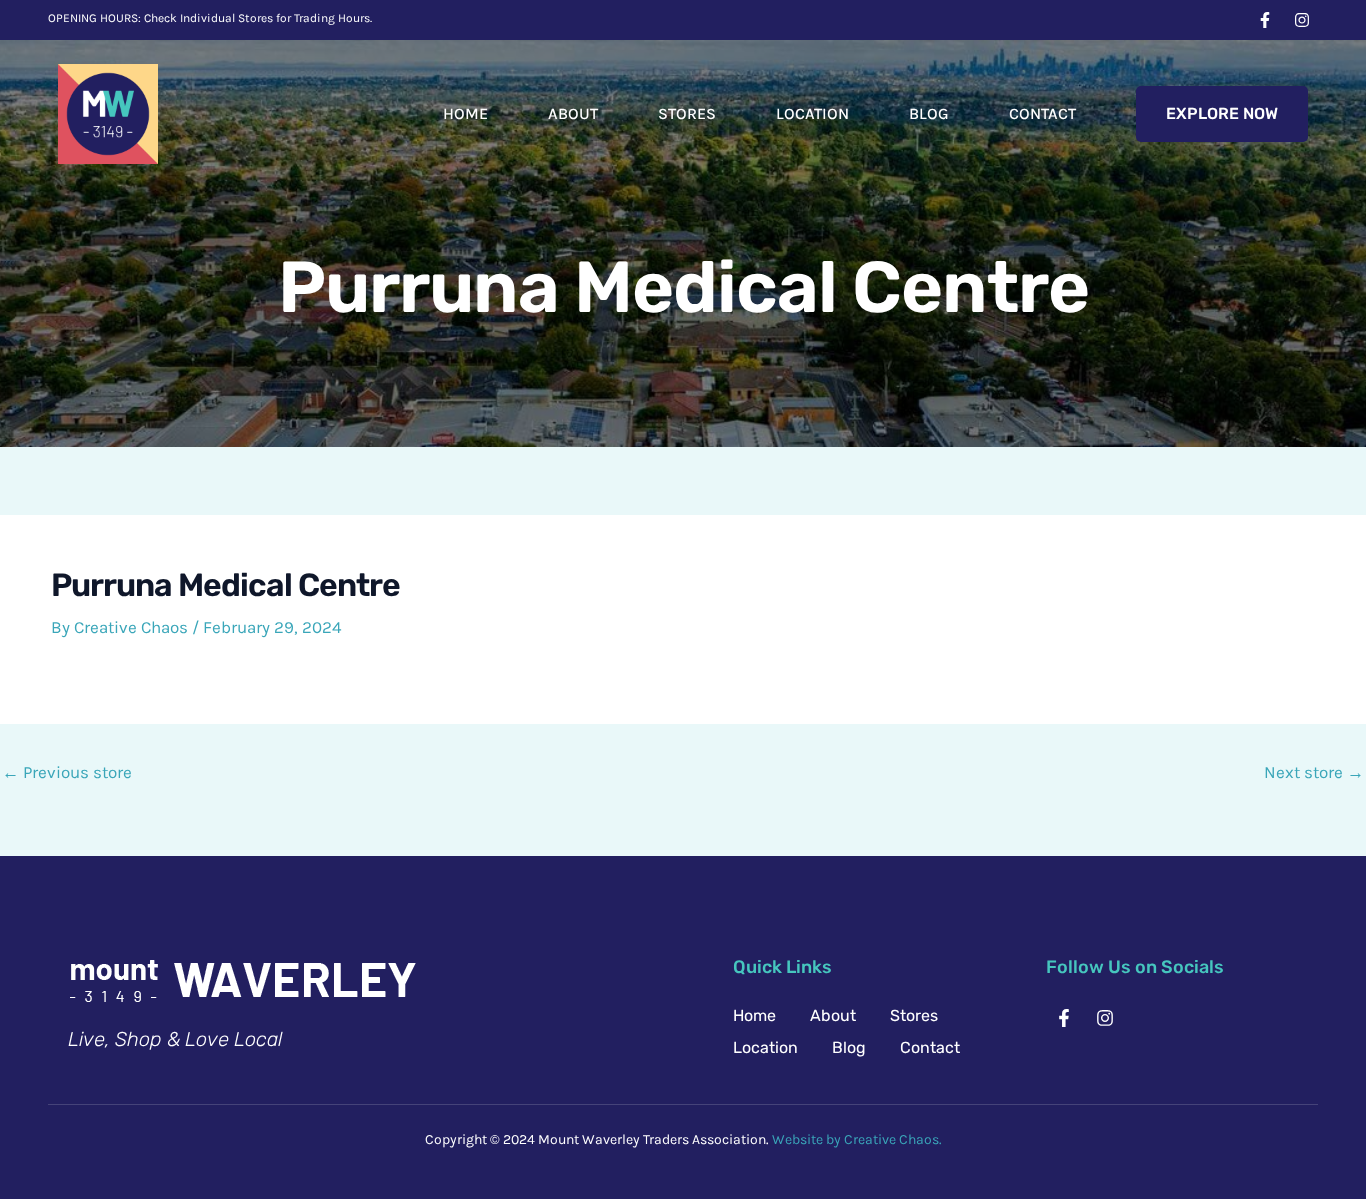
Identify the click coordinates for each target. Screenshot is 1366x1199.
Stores (687, 113)
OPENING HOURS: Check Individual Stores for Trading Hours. (210, 18)
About (573, 113)
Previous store (67, 772)
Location (812, 113)
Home (465, 113)
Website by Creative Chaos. (857, 1139)
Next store (1314, 772)
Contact (1042, 113)
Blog (929, 113)
